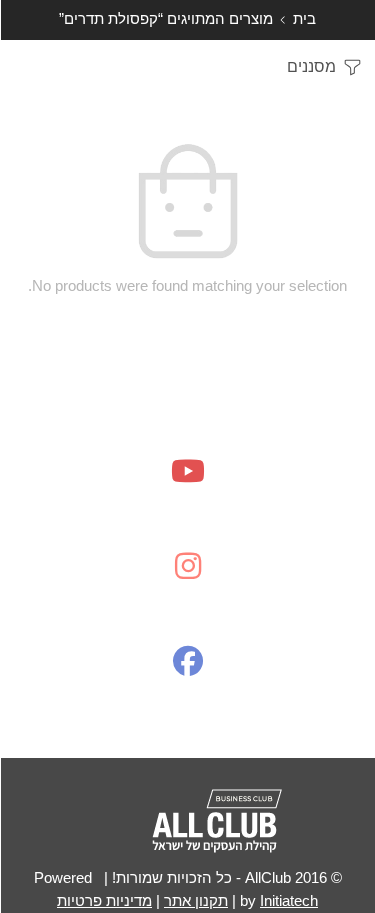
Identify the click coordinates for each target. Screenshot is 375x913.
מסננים (313, 66)
